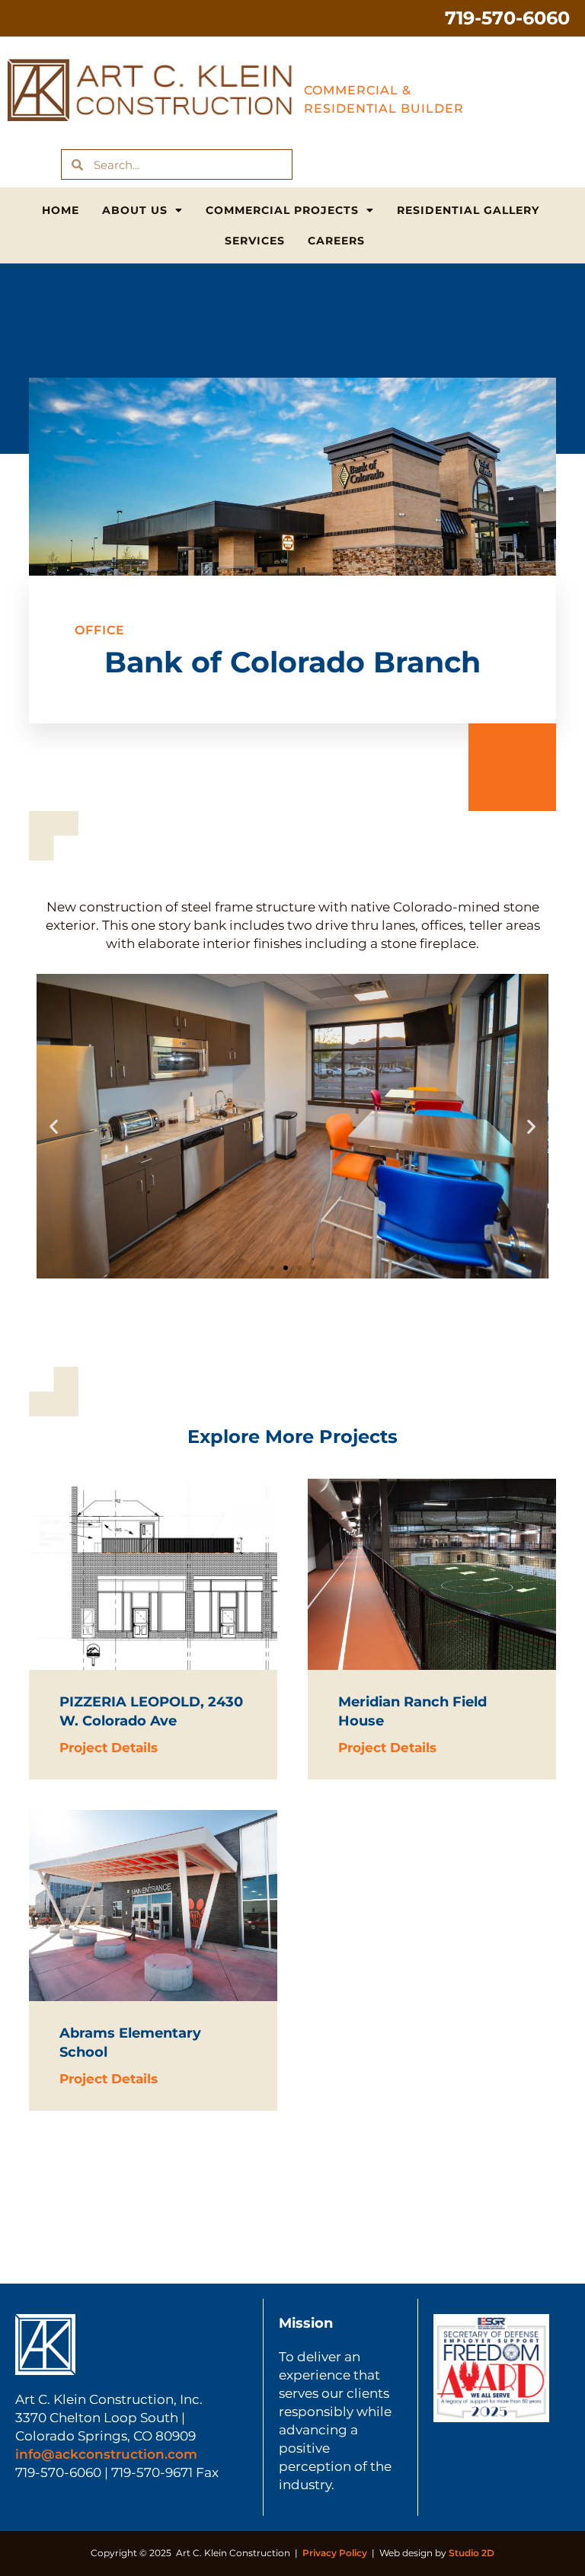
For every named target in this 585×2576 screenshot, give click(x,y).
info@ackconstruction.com (106, 2454)
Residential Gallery (468, 210)
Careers (336, 241)
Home (61, 210)
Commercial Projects (282, 210)
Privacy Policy (335, 2553)
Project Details (109, 1748)
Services (255, 241)
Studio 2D (472, 2553)
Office (100, 630)
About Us (135, 210)
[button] (54, 1127)
